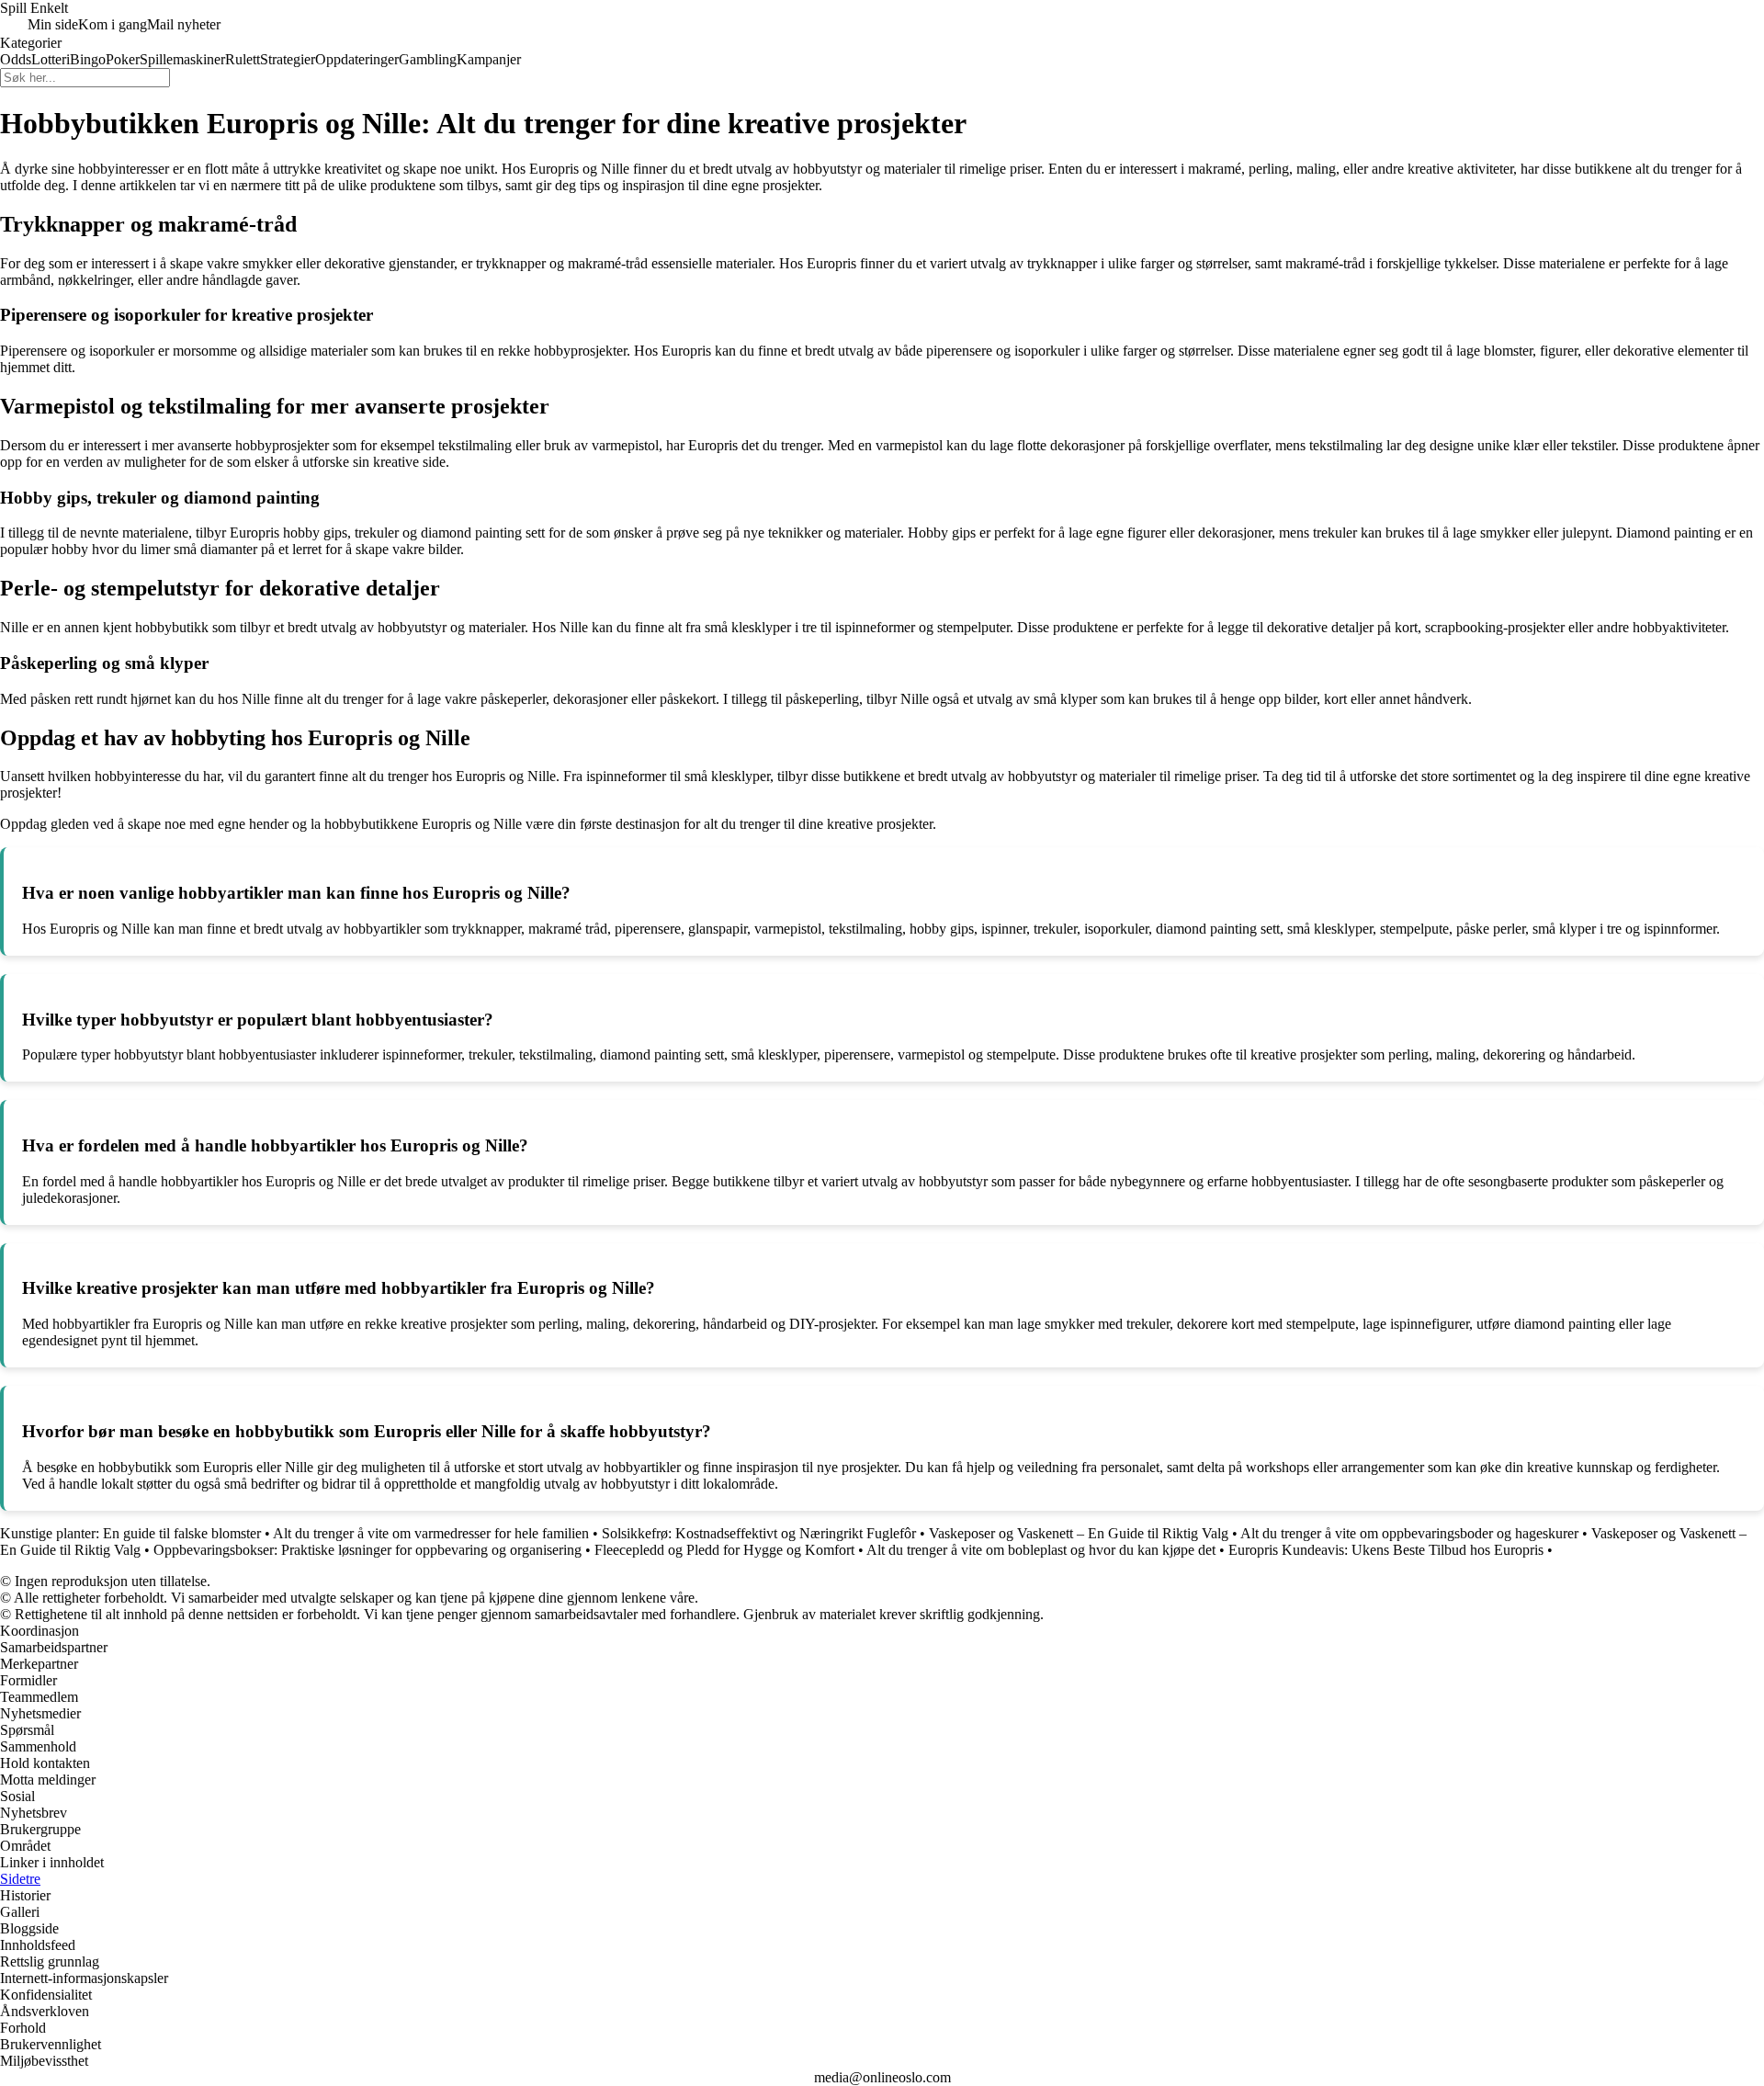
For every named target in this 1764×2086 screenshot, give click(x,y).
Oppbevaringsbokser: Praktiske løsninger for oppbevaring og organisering (367, 1550)
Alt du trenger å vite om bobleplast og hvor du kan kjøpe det (1041, 1550)
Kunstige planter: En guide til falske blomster (130, 1533)
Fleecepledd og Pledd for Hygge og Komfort (724, 1550)
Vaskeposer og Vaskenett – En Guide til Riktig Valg (1079, 1533)
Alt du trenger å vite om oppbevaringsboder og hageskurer (1409, 1533)
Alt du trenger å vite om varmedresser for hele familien (431, 1533)
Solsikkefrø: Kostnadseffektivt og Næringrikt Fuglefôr (759, 1533)
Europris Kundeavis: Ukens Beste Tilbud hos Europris (1386, 1550)
